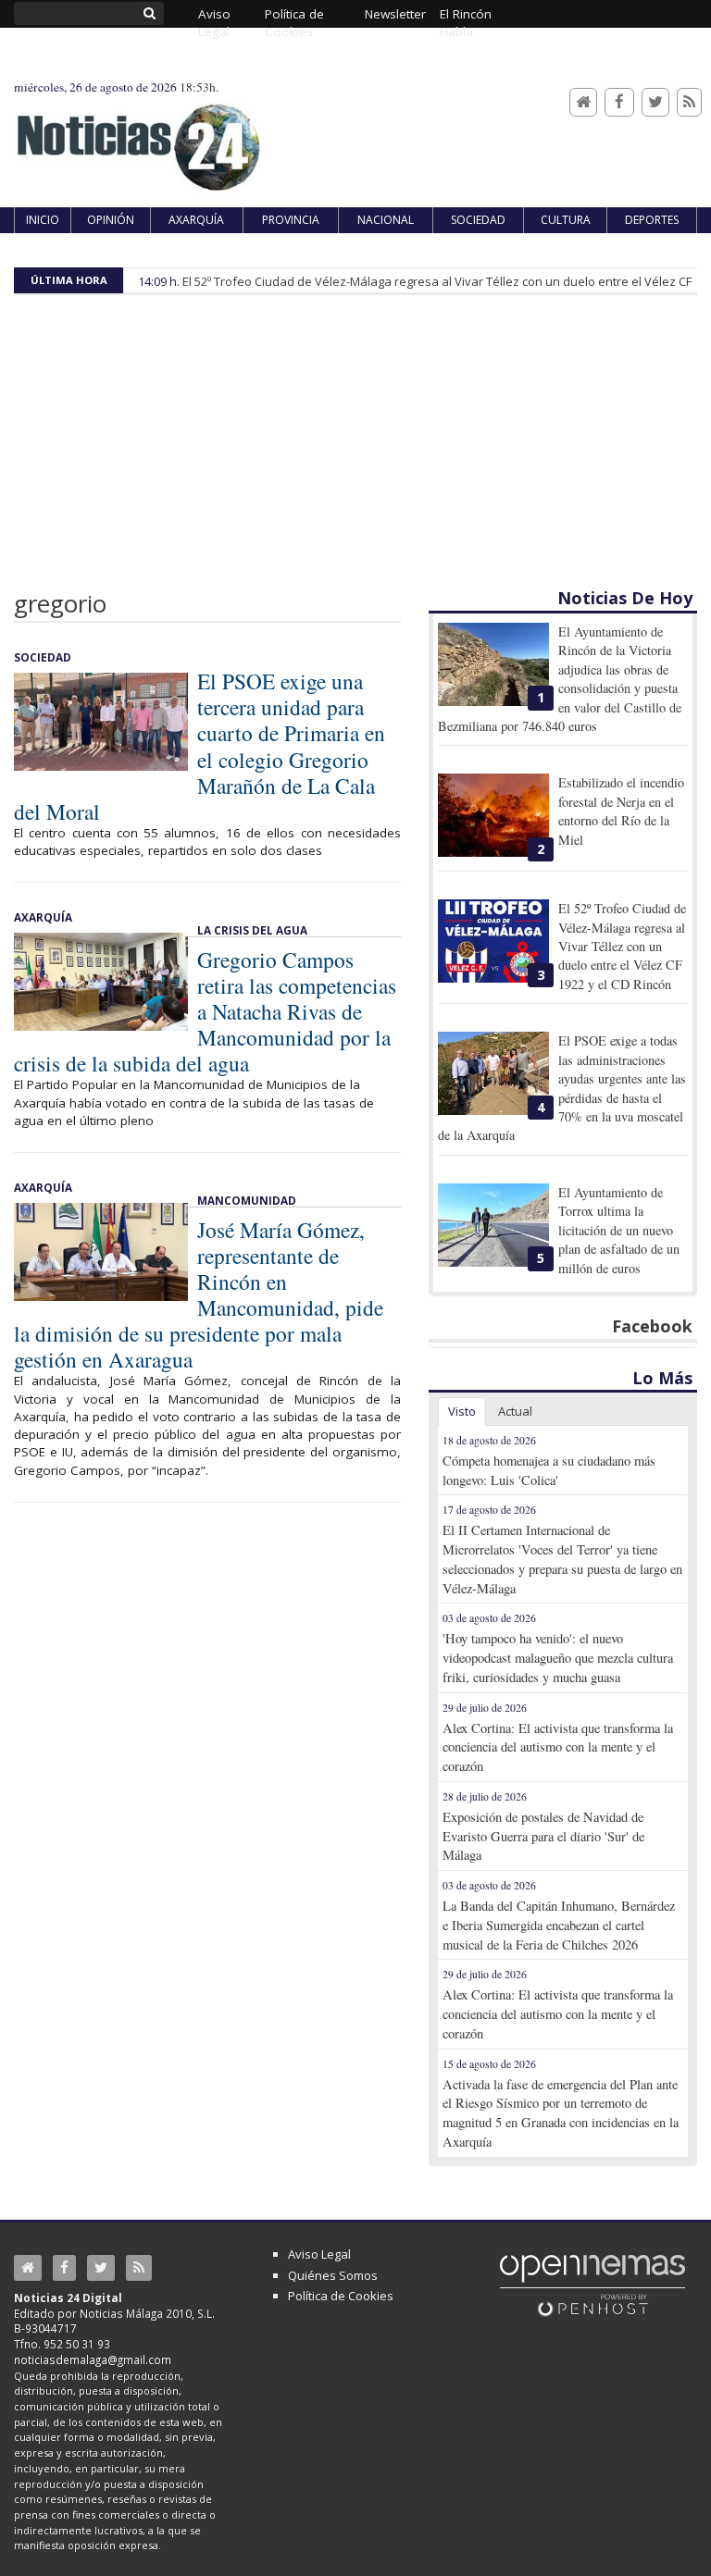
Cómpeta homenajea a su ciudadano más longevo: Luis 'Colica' (549, 1470)
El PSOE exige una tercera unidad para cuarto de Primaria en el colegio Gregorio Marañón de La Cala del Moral (200, 746)
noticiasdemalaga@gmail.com (93, 2359)
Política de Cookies (341, 2296)
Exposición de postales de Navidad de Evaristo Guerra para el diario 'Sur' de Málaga (543, 1836)
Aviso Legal (319, 2254)
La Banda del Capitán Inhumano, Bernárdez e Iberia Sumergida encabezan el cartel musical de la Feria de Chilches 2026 (559, 1925)
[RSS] (689, 102)
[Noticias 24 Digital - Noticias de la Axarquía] (138, 138)
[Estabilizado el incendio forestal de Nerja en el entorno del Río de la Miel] (493, 815)
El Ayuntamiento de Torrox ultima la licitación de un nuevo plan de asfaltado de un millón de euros (619, 1230)
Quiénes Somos (333, 2275)
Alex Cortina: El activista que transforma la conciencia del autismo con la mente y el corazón (558, 1747)
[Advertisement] (355, 448)
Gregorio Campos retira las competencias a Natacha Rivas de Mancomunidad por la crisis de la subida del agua (205, 1011)
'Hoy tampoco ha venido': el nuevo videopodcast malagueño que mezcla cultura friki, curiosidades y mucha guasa (558, 1658)
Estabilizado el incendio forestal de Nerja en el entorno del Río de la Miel (621, 811)
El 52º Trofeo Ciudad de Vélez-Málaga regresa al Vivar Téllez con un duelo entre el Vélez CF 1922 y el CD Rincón (622, 946)
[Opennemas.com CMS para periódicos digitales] (592, 2285)
